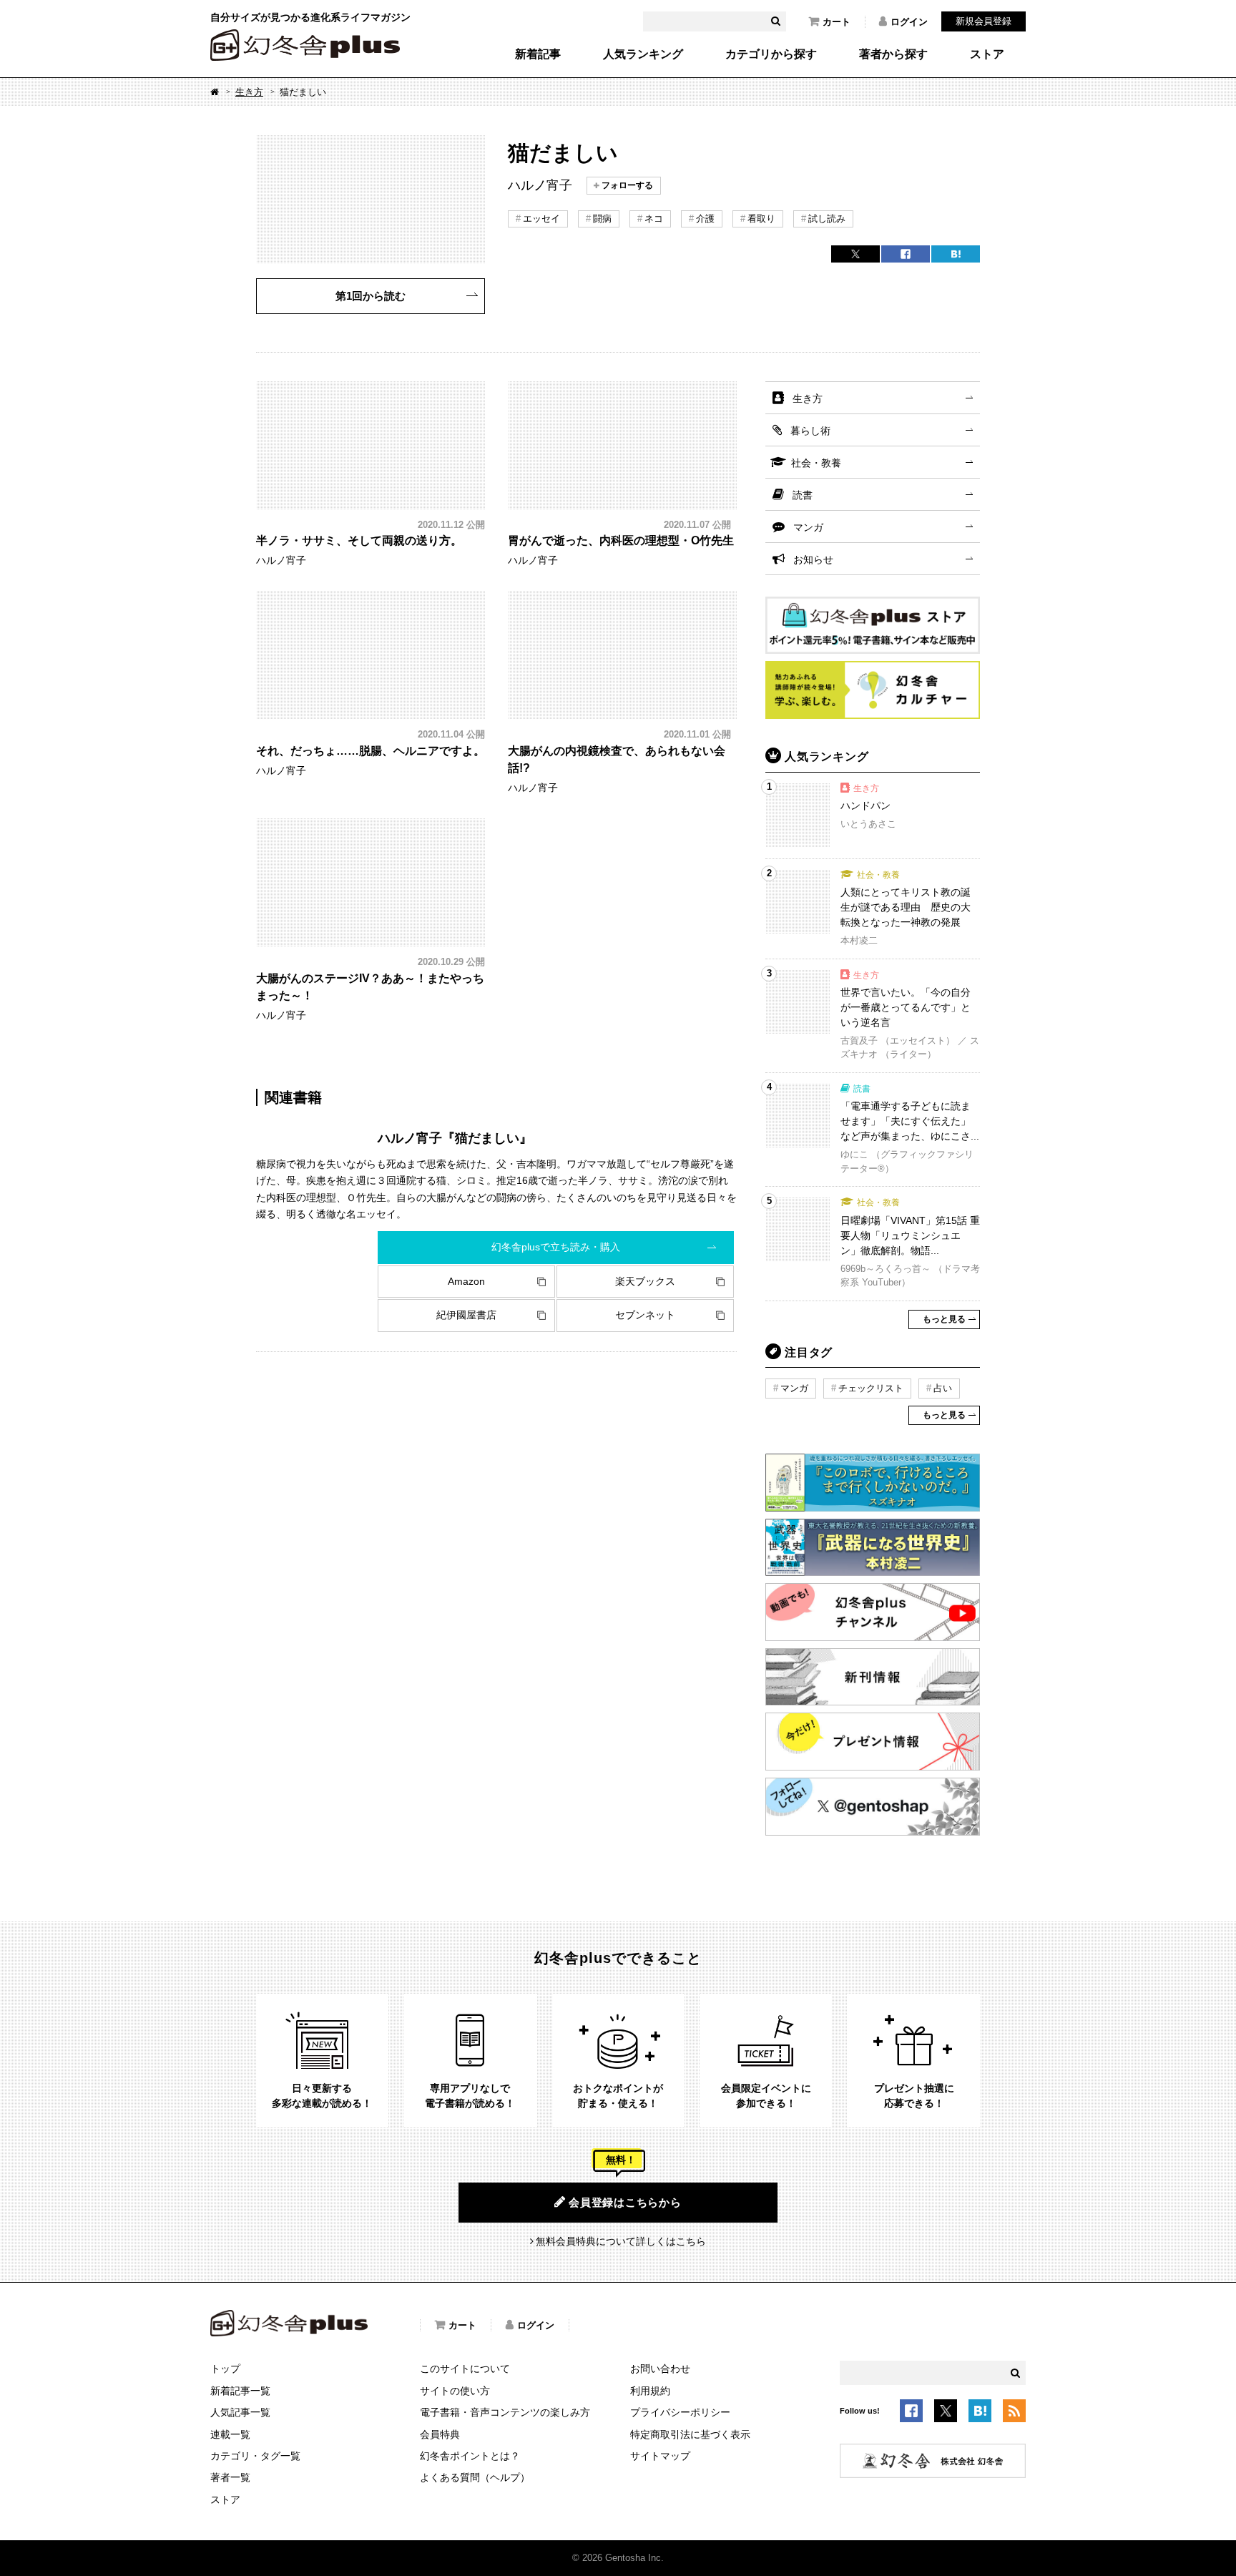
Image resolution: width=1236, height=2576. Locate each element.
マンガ (808, 527)
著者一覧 (230, 2477)
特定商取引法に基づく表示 (690, 2434)
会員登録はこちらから (625, 2202)
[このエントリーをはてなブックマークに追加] (980, 2414)
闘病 (602, 219)
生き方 (249, 92)
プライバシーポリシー (680, 2412)
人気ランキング (643, 54)
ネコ (654, 219)
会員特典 (440, 2434)
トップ (225, 2369)
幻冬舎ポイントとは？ (470, 2456)
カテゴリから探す (771, 54)
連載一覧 (230, 2434)
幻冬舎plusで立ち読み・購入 (556, 1247)
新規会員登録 (984, 21)
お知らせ (813, 559)
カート (837, 22)
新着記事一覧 (240, 2391)
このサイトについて (465, 2369)
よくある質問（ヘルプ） (475, 2477)
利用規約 (650, 2391)
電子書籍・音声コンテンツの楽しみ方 (505, 2412)
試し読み (827, 219)
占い (943, 1388)
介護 (705, 219)
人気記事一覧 (240, 2412)
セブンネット (645, 1315)
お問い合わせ (660, 2369)
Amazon (466, 1281)
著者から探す (893, 54)
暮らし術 (810, 431)
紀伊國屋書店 (466, 1315)
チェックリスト (871, 1388)
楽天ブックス (645, 1281)
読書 (803, 495)
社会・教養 (816, 463)
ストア (987, 54)
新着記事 (538, 54)
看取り (761, 219)
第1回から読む (371, 296)
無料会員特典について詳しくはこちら (621, 2241)
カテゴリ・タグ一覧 (255, 2456)
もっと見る (944, 1319)
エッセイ (541, 219)
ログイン (909, 22)
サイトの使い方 (455, 2391)
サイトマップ (660, 2456)
